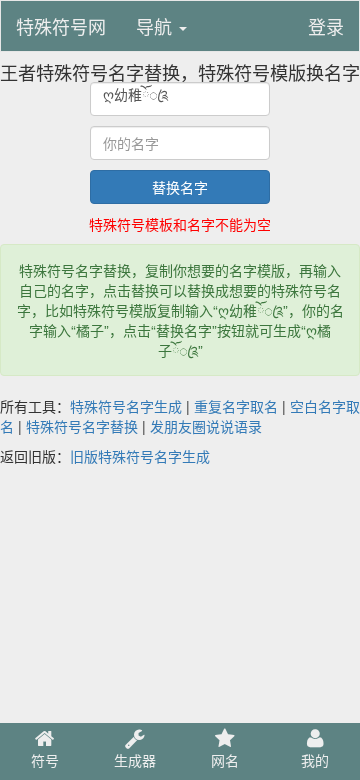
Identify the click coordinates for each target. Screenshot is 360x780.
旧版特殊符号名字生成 (140, 456)
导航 (156, 26)
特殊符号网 (61, 26)
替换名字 (180, 187)
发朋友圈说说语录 (206, 426)
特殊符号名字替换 (82, 426)
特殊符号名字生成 (126, 406)
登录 (326, 26)
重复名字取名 (236, 406)
